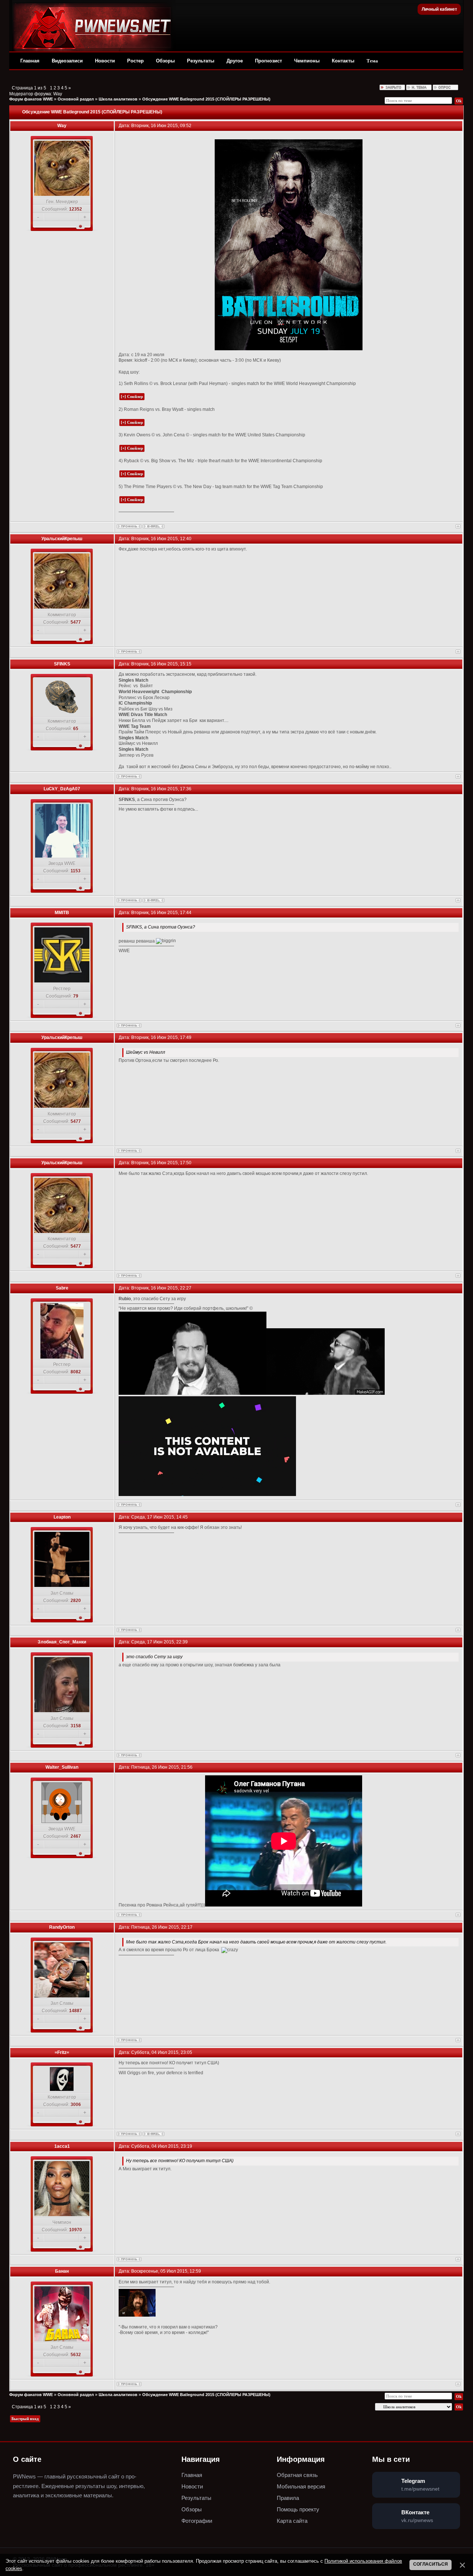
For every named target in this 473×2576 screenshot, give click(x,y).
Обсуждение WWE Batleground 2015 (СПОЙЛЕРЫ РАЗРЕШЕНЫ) (206, 99)
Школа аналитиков (118, 99)
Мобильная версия (301, 2486)
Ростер (135, 61)
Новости (105, 61)
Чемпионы (307, 61)
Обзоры (165, 61)
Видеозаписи (67, 61)
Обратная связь (297, 2475)
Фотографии (197, 2521)
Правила (288, 2498)
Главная (30, 61)
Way (58, 94)
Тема (372, 61)
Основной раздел (76, 99)
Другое (235, 61)
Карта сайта (292, 2521)
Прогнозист (268, 61)
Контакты (343, 61)
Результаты (201, 61)
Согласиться (431, 2564)
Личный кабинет (439, 9)
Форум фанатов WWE (31, 99)
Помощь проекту (298, 2509)
